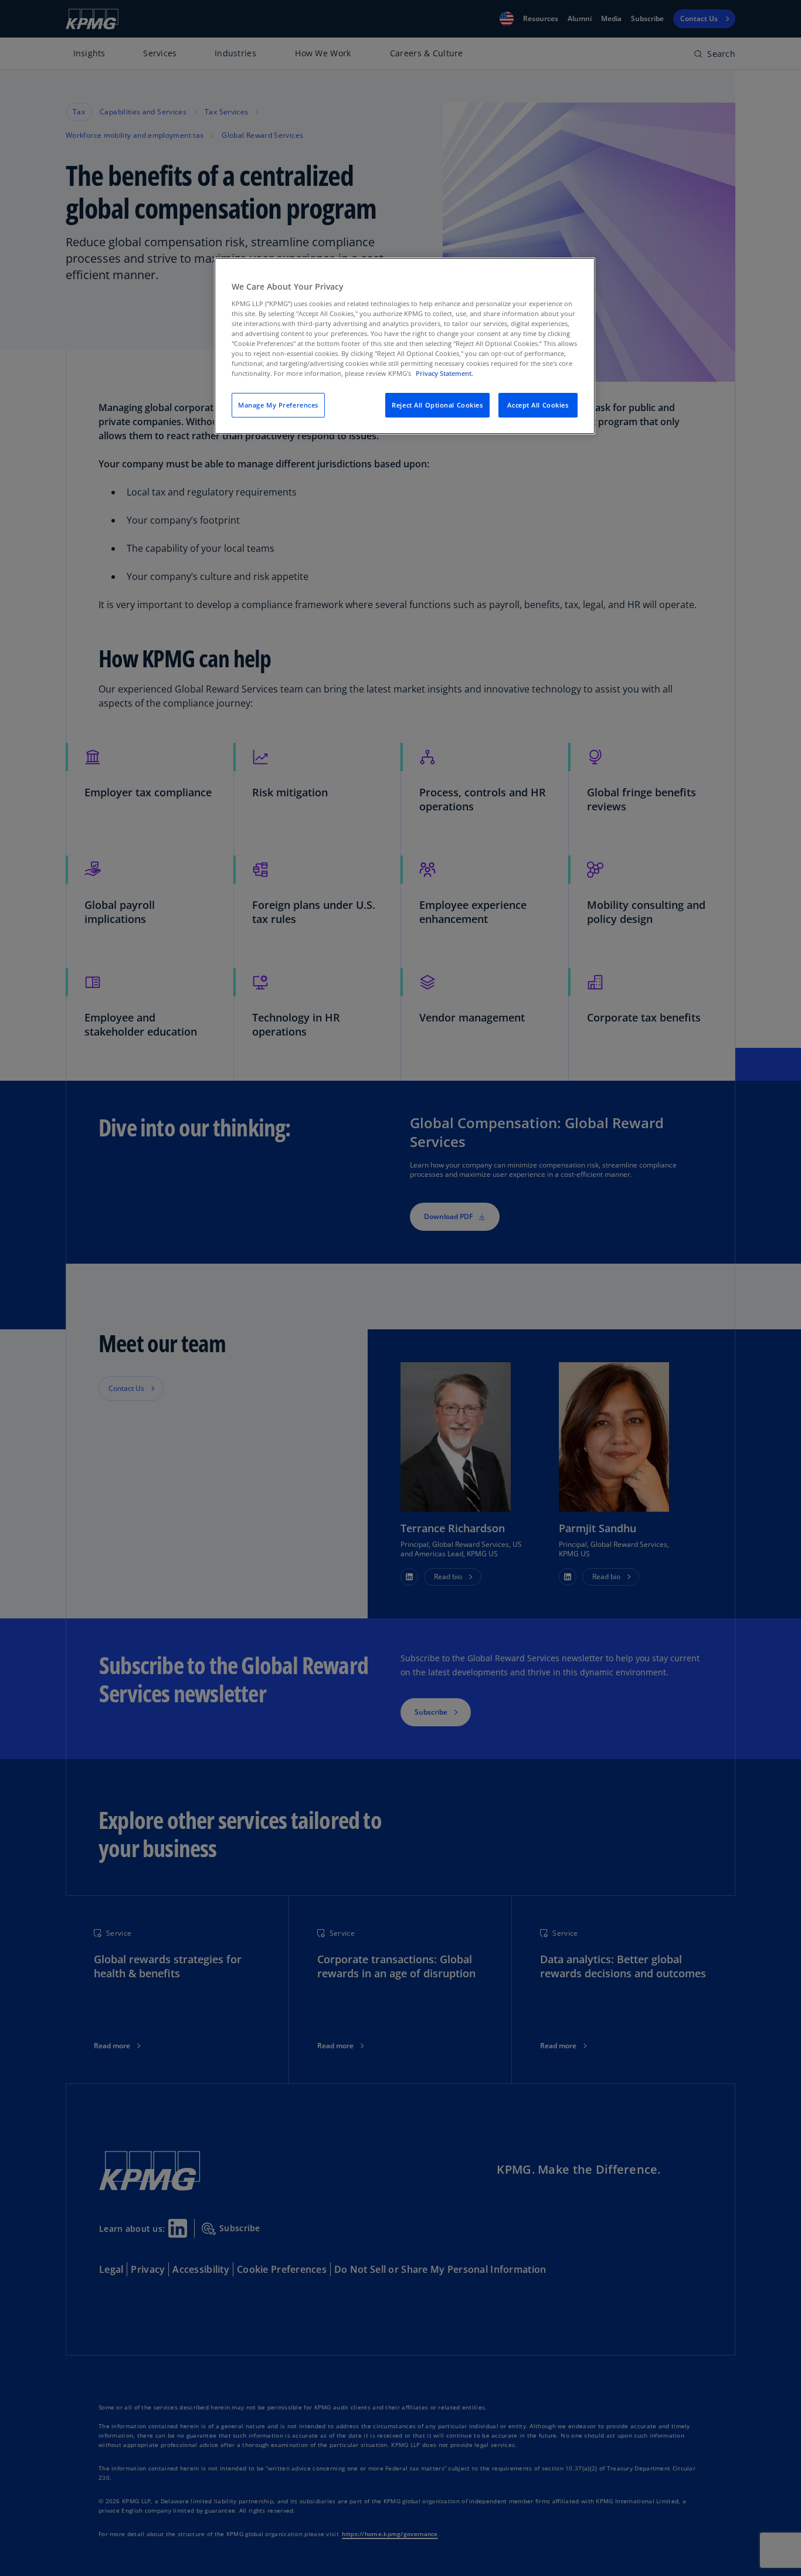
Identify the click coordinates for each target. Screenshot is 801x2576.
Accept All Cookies (538, 405)
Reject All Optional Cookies (437, 405)
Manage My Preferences (278, 405)
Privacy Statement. (444, 373)
